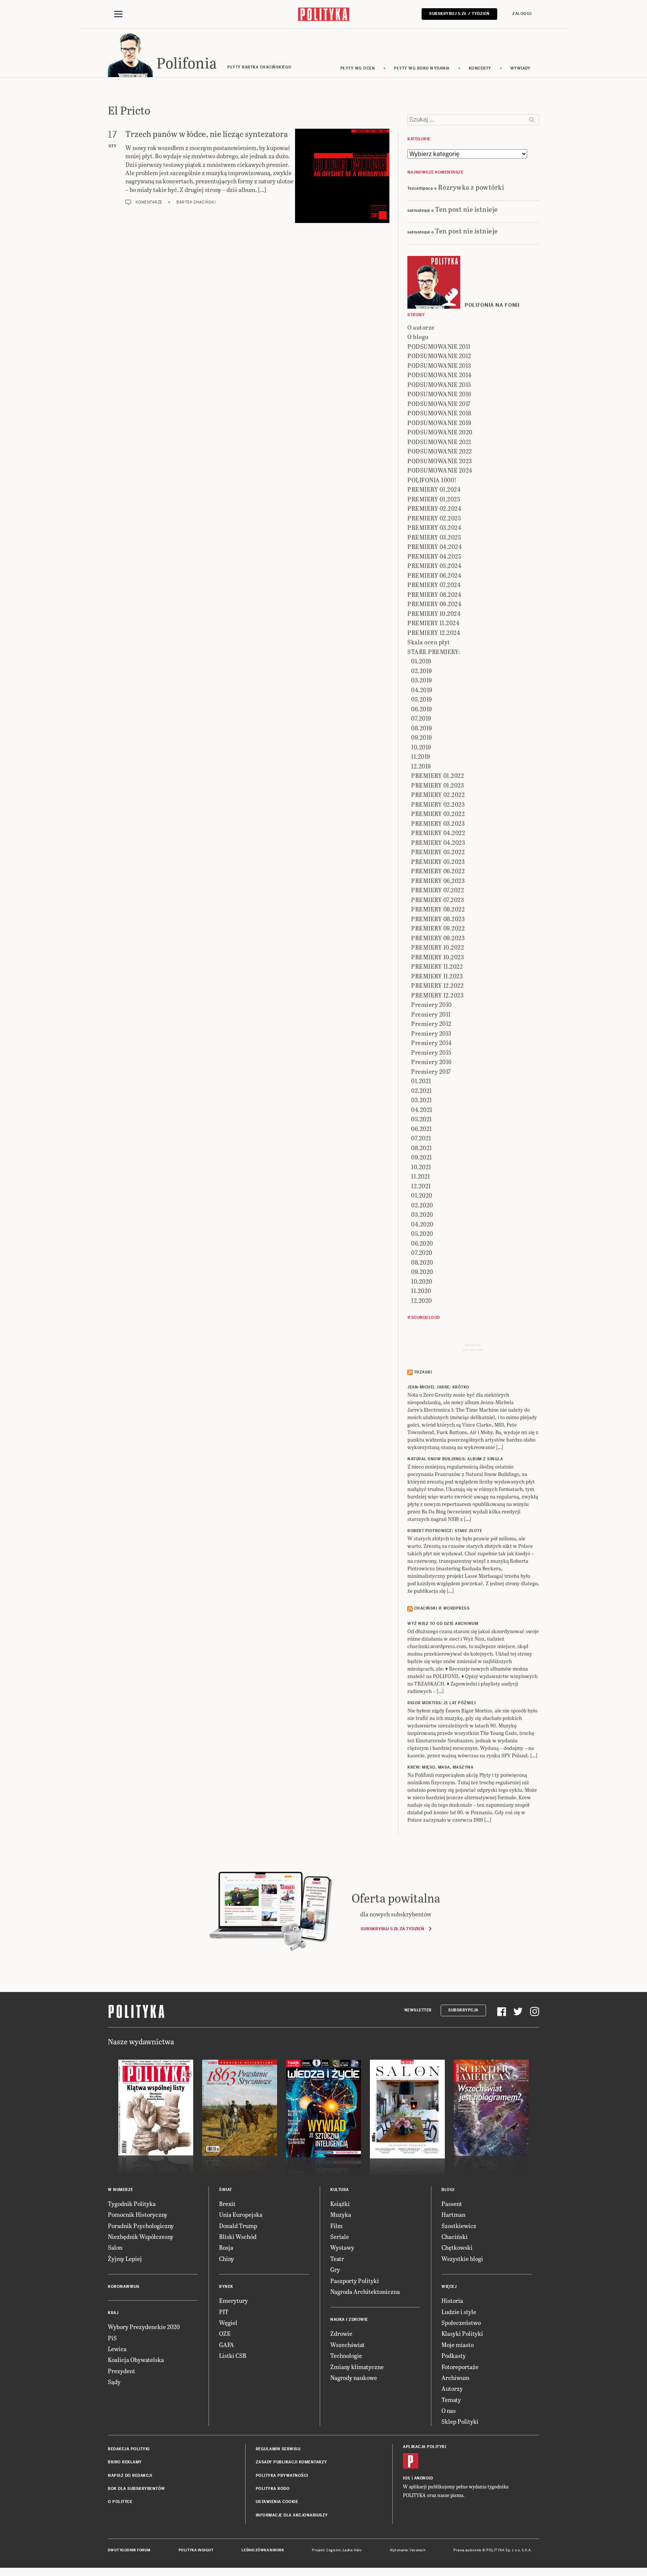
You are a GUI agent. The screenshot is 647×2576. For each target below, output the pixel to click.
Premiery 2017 (431, 1071)
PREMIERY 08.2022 (438, 909)
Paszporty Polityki (355, 2281)
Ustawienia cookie (277, 2502)
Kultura (340, 2190)
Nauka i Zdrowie (349, 2320)
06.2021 (422, 1129)
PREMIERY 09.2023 (438, 938)
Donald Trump (238, 2226)
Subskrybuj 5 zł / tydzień (459, 14)
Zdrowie (341, 2333)
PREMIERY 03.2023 (438, 823)
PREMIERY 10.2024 (434, 613)
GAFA (227, 2345)
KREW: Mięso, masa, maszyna (440, 1767)
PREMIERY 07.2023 (438, 900)
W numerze (121, 2190)
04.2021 (422, 1110)
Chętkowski (457, 2247)
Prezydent (121, 2371)
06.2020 (422, 1243)
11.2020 (421, 1291)
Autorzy (452, 2388)
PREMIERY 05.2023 (438, 861)
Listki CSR (233, 2355)
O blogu (418, 337)
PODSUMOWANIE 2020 (440, 432)
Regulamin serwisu (278, 2449)
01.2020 (422, 1195)
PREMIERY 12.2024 (434, 632)
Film (336, 2226)
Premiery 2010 (432, 1004)
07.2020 (422, 1252)
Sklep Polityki (460, 2421)
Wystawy (342, 2247)
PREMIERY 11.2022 (437, 966)
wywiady (520, 68)
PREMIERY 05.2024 (434, 566)
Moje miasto (458, 2345)
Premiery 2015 (431, 1052)
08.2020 (422, 1262)
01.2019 (421, 661)
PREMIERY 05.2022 (438, 852)
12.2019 (421, 766)
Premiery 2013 (431, 1033)
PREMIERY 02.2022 (438, 795)
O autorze (421, 327)
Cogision (333, 2550)
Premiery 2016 (431, 1062)
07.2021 (421, 1138)
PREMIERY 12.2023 (437, 995)
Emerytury (233, 2300)
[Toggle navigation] (118, 14)
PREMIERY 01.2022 (438, 775)
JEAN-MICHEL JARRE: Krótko (438, 1387)
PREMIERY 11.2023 (437, 976)
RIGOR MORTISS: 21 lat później (442, 1703)
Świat (226, 2190)
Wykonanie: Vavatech (408, 2550)
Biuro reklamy (125, 2462)
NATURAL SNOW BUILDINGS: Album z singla (455, 1459)
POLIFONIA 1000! (432, 480)
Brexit (227, 2204)
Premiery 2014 (432, 1043)
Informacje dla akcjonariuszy (292, 2515)
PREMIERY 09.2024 (434, 604)
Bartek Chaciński (196, 202)
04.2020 (422, 1224)
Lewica (117, 2349)
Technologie (346, 2355)
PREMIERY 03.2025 (434, 537)
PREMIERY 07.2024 (434, 585)
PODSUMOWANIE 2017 (439, 404)
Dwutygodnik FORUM (129, 2550)
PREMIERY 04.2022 (438, 833)
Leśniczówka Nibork (263, 2550)
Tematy (451, 2400)
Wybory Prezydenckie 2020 (144, 2327)
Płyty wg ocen (358, 68)
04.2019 (422, 690)
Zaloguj (522, 14)
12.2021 (421, 1186)
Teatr (337, 2259)
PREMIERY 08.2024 (434, 594)
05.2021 (422, 1119)
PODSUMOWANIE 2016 (439, 394)
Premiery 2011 (431, 1014)
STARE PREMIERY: (434, 652)
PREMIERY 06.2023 (438, 881)
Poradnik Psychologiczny (141, 2226)
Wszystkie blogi (462, 2259)
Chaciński (455, 2236)
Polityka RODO (273, 2489)
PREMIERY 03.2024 (434, 527)
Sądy (114, 2382)
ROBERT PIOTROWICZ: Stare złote (445, 1531)
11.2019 (421, 756)
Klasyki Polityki (462, 2333)
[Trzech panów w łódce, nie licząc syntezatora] (342, 176)
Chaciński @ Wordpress (442, 1608)
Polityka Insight (196, 2550)
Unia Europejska (241, 2214)
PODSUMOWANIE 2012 (439, 356)
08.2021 (422, 1148)
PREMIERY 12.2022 (437, 985)
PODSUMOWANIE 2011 (439, 346)
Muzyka (341, 2214)
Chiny (227, 2259)
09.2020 (422, 1272)
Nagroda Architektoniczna (365, 2291)
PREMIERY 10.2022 (438, 947)
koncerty (480, 68)
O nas (449, 2410)
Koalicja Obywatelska (136, 2360)
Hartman (453, 2214)
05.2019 (422, 699)
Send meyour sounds (472, 1347)
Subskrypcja (463, 2010)
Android (424, 2478)
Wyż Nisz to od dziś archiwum (443, 1624)
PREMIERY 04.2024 (435, 546)
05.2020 (422, 1233)
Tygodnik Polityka (132, 2204)
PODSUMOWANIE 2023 (440, 461)
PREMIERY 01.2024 (434, 489)
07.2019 (421, 718)
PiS (112, 2338)
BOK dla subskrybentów (136, 2489)
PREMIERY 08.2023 (438, 919)
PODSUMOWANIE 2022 (440, 451)
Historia (452, 2300)
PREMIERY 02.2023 (438, 804)
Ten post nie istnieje (467, 209)
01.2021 (421, 1081)
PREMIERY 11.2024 (433, 623)
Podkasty (454, 2355)
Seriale (340, 2236)
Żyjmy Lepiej (125, 2259)
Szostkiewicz (459, 2226)
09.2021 (422, 1157)
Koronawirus (124, 2287)
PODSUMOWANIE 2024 (440, 470)
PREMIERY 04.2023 (438, 842)
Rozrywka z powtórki (471, 187)
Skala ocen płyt (429, 642)
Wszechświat (347, 2345)
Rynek (226, 2287)
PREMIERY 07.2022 (438, 890)
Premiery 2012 (431, 1023)
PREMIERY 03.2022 (438, 814)
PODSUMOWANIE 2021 (439, 442)
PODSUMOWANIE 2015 (439, 384)
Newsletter (418, 2010)
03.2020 (422, 1214)
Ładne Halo (352, 2550)
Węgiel (228, 2323)
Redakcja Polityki (129, 2449)
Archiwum (455, 2378)
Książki (340, 2204)
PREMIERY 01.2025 (434, 499)
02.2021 (422, 1090)
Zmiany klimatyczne (357, 2367)
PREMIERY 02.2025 (434, 518)
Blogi (448, 2190)
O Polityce (120, 2502)
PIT (224, 2312)
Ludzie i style (459, 2312)
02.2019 (422, 671)
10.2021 (421, 1167)
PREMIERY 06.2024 (434, 575)
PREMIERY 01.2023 (438, 785)
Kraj (113, 2313)
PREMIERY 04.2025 (434, 556)
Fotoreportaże (460, 2367)
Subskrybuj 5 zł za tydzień (392, 1929)
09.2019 (422, 737)
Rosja (226, 2247)
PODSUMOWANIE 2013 (439, 365)
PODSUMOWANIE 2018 (439, 413)
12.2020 (422, 1300)
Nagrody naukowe (354, 2378)
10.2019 (421, 747)
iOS (407, 2478)
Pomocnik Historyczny (138, 2214)
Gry (335, 2269)
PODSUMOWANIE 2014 (440, 375)
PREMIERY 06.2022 (438, 871)
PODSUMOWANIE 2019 (439, 423)
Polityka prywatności (282, 2476)
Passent (452, 2204)
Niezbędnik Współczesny (141, 2236)
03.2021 (422, 1100)
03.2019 (422, 680)
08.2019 (422, 728)
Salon (115, 2247)
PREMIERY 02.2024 (434, 508)
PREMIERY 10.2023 (438, 957)
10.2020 (422, 1281)
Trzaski (423, 1372)
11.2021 (421, 1176)
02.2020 (422, 1205)
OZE (225, 2333)
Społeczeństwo (461, 2323)
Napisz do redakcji (130, 2476)
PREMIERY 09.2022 (438, 928)
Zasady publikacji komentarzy (291, 2462)
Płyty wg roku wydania (422, 68)
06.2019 (422, 709)
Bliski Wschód (238, 2236)
